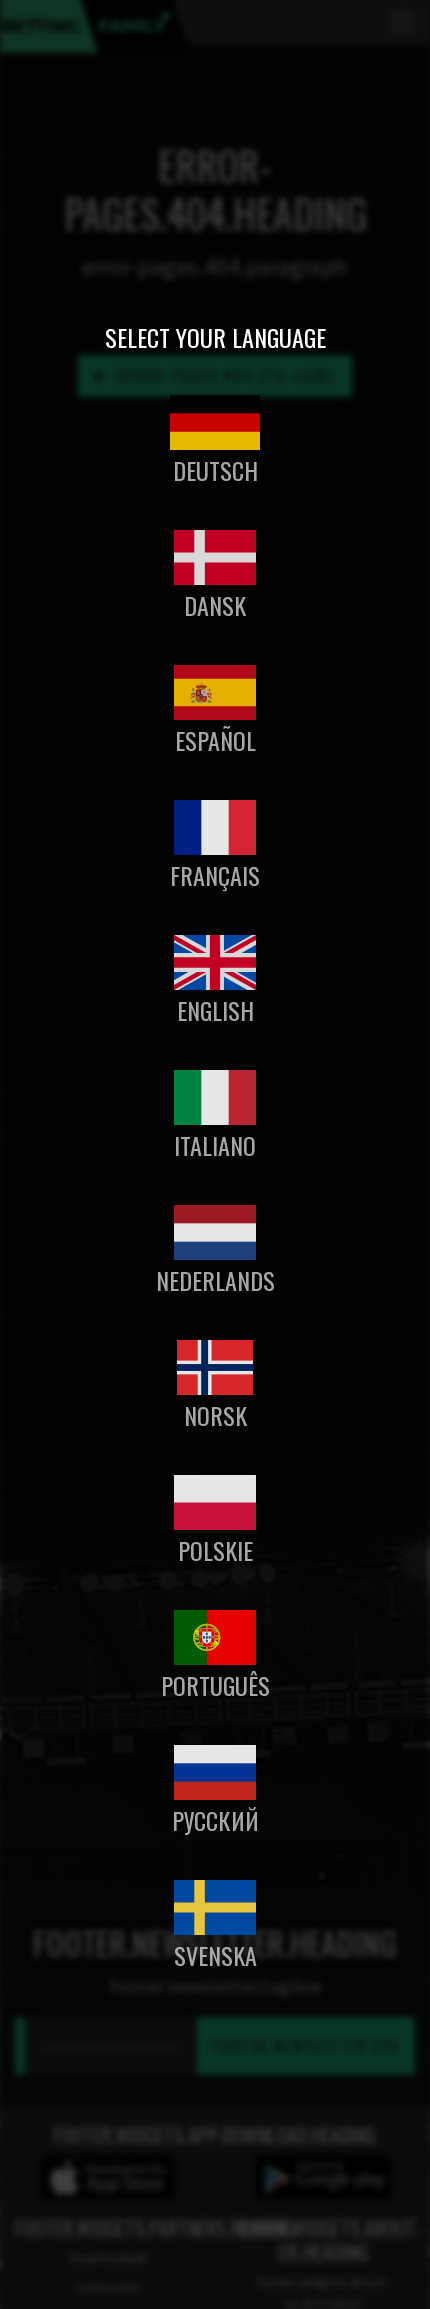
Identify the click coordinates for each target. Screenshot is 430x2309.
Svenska (215, 1955)
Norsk (215, 1415)
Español (215, 740)
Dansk (215, 605)
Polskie (215, 1550)
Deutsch (215, 470)
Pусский (215, 1820)
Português (215, 1685)
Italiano (215, 1145)
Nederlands (215, 1280)
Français (215, 875)
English (215, 1010)
